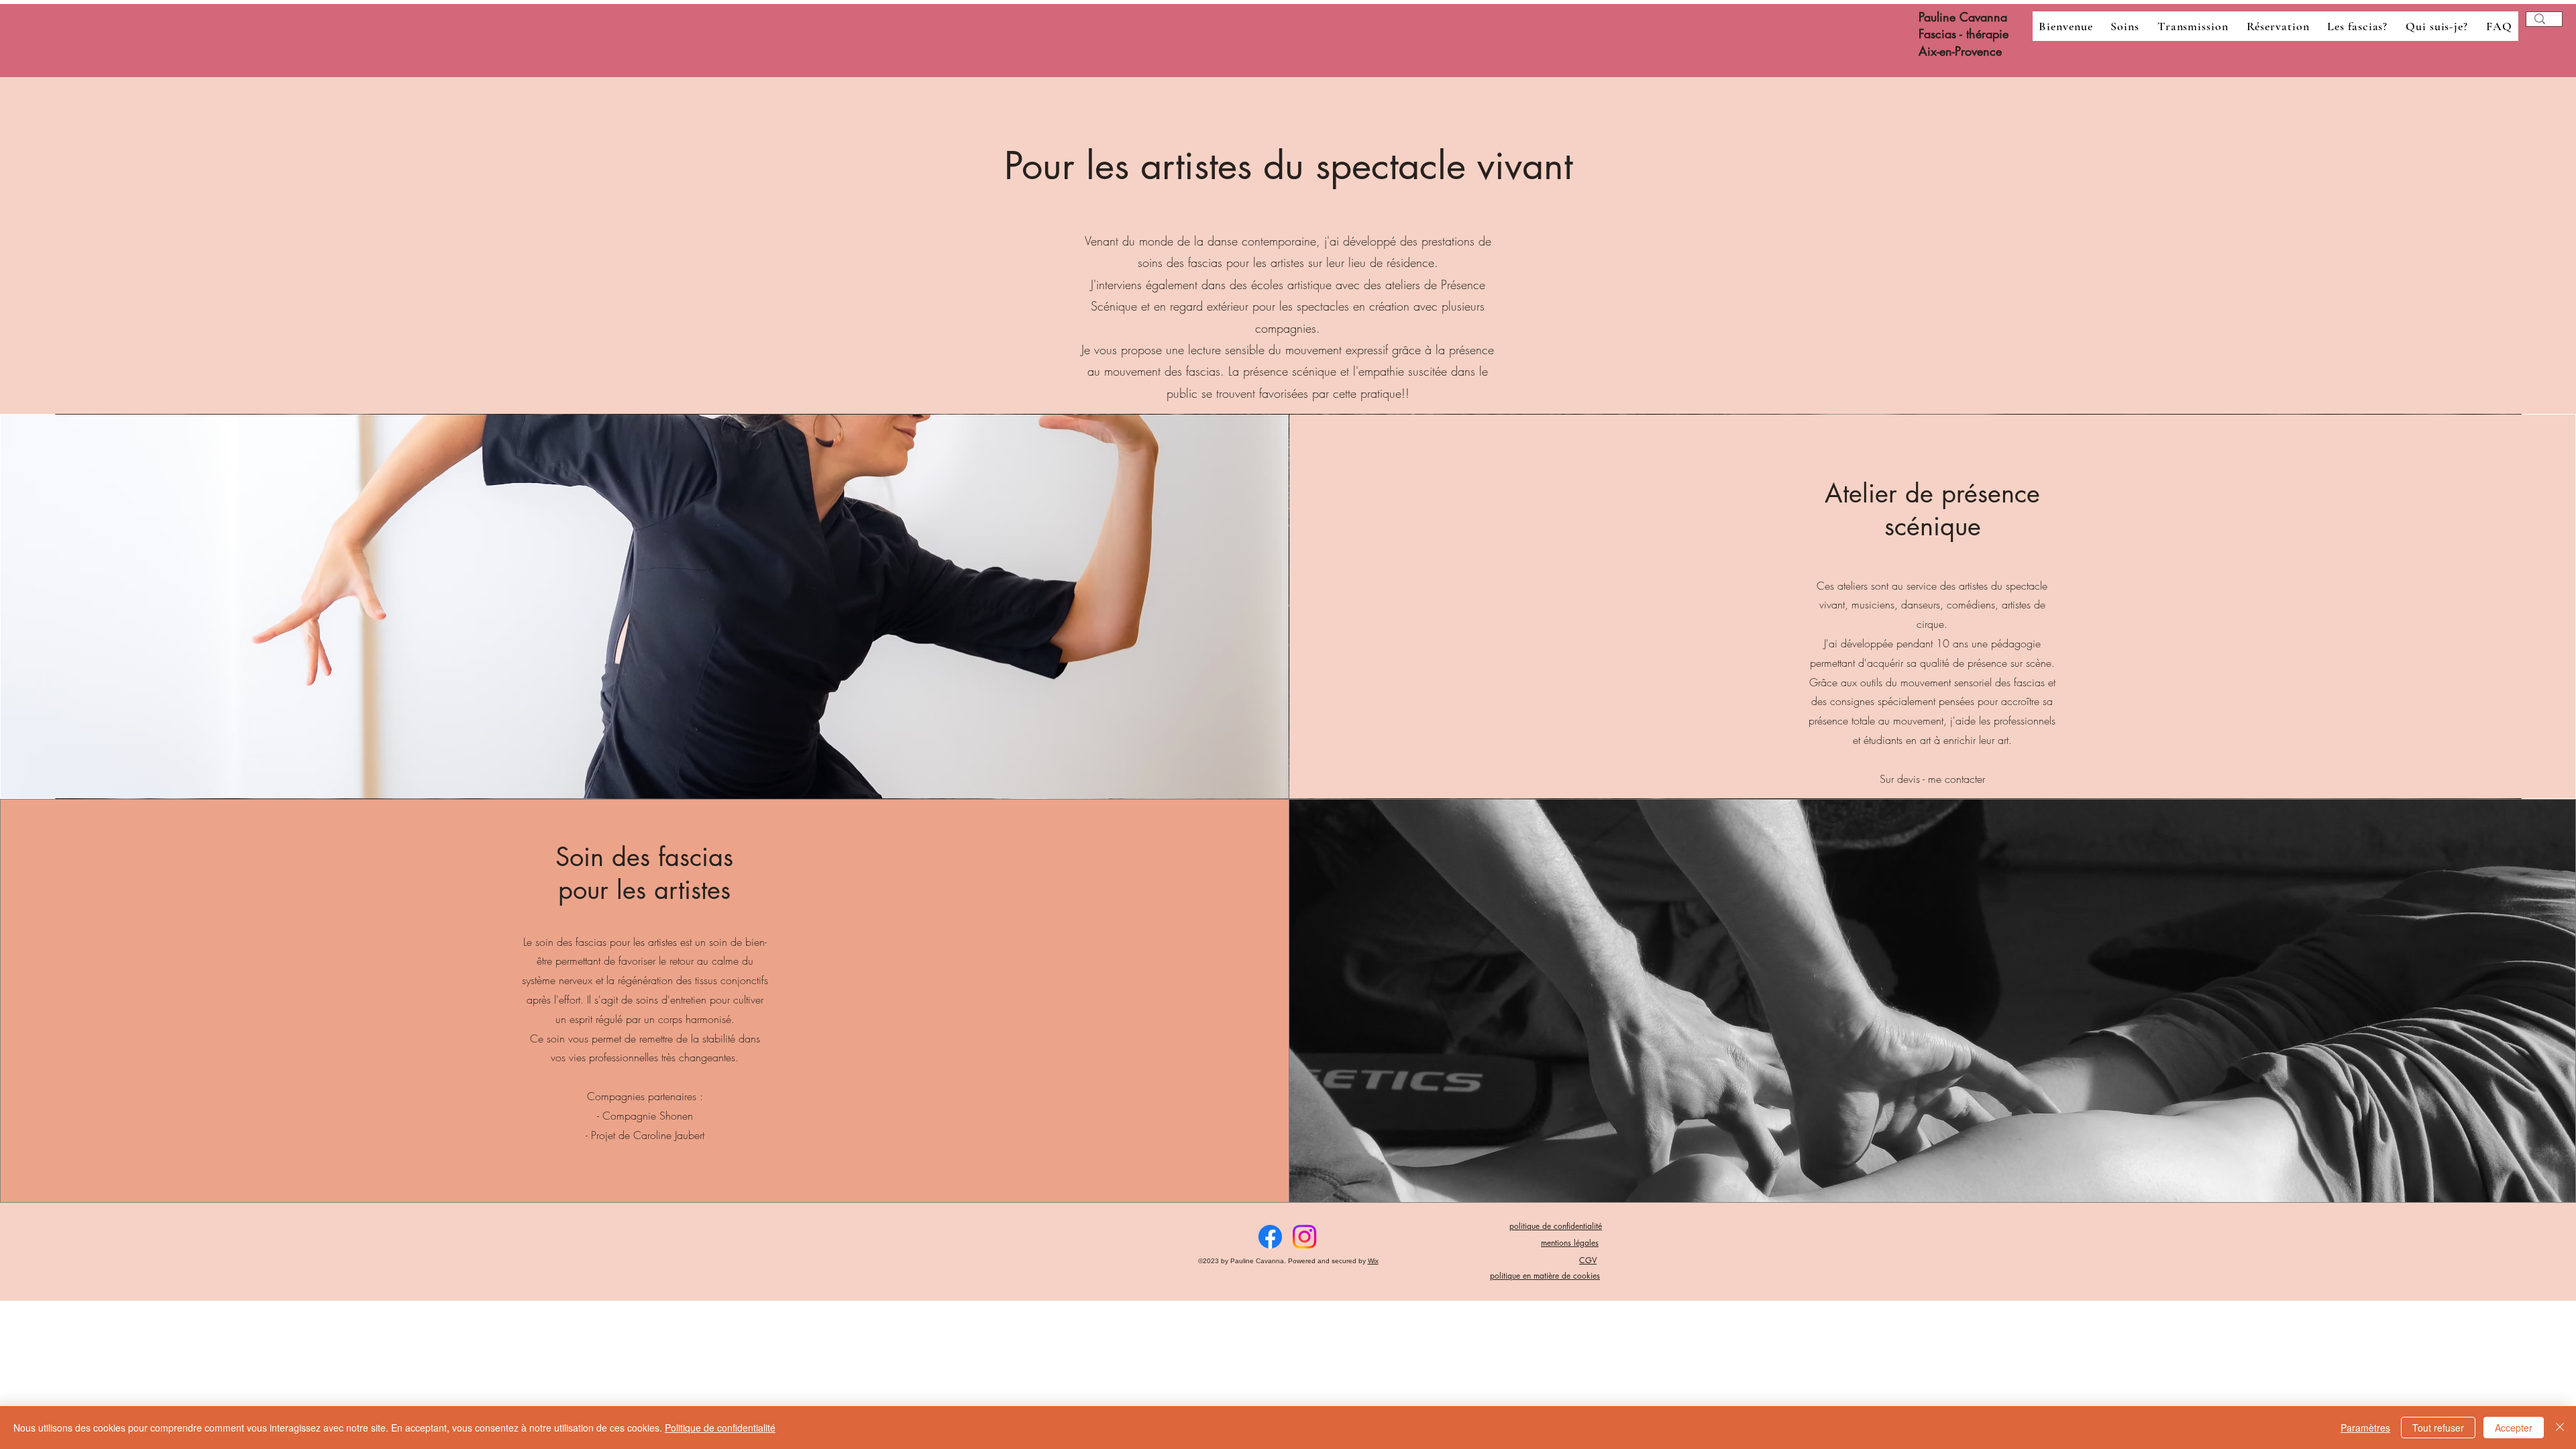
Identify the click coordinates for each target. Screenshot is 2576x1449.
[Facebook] (1270, 1237)
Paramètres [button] (2365, 1428)
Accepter (2514, 1428)
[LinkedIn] (1304, 1237)
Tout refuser (2438, 1428)
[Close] (2560, 1428)
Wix (1373, 1261)
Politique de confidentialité (720, 1428)
